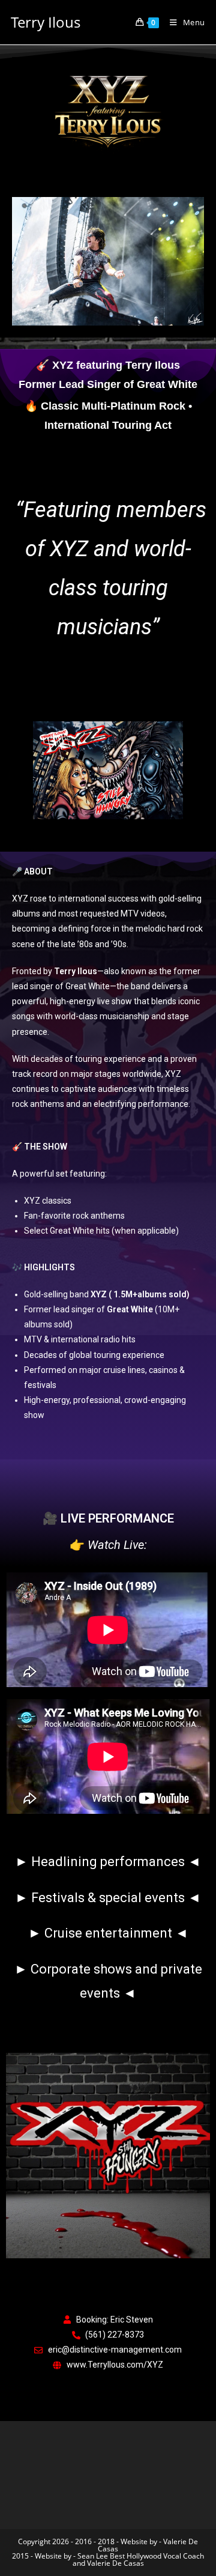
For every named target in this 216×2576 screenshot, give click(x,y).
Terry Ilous (46, 22)
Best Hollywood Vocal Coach (157, 2556)
